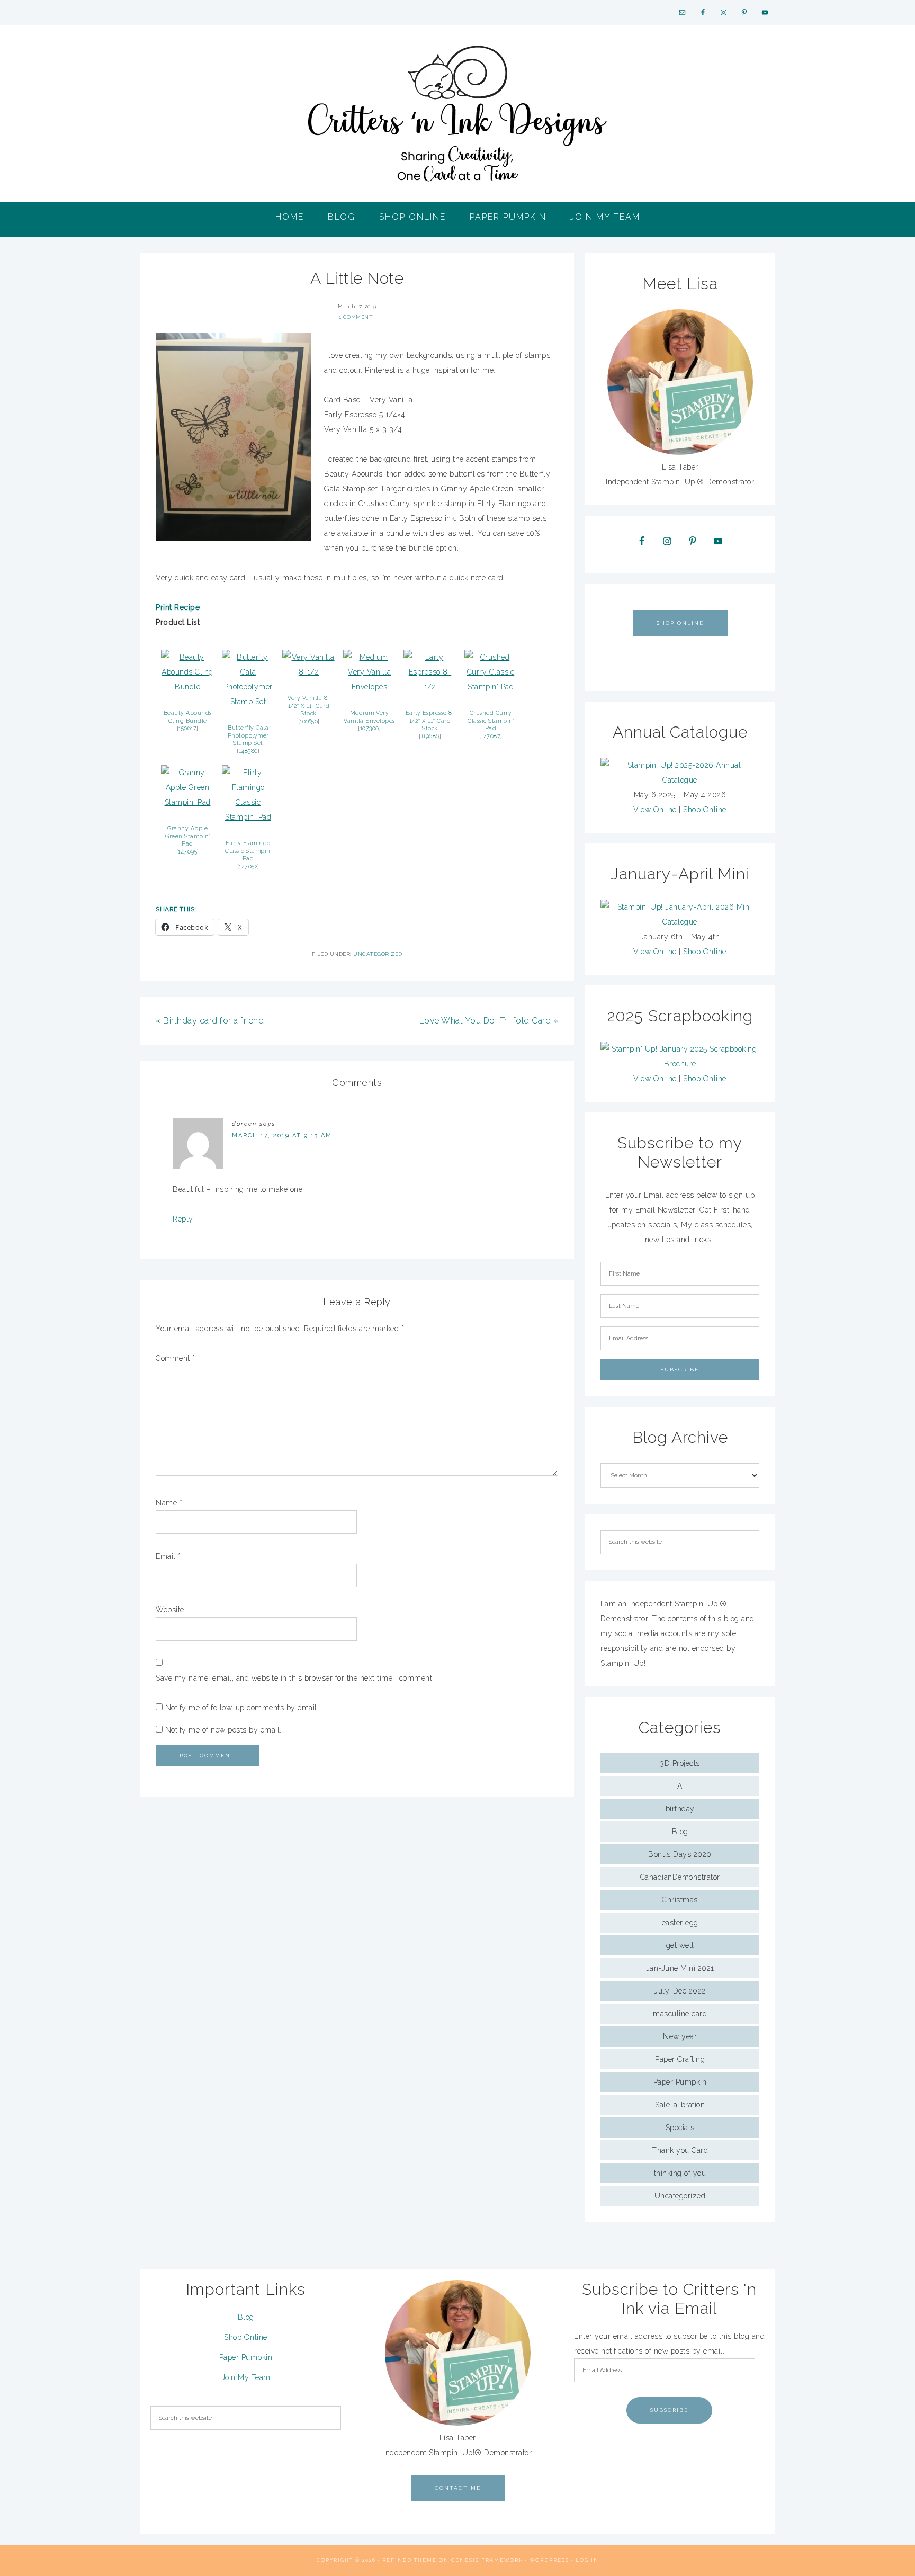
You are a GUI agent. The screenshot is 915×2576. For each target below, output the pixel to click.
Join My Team (246, 2377)
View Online (655, 810)
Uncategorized (378, 954)
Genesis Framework (487, 2560)
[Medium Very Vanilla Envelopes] (370, 687)
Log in (587, 2560)
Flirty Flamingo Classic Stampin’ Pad (248, 851)
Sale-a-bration (680, 2105)
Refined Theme (410, 2560)
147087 (491, 736)
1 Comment (356, 317)
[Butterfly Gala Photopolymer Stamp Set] (248, 702)
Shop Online (705, 810)
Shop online (680, 623)
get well (680, 1945)
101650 (309, 721)
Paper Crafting (680, 2059)
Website (170, 1610)
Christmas (680, 1900)
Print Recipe (178, 607)
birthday (680, 1809)
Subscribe (669, 2410)
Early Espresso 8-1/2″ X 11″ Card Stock (430, 720)
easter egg (680, 1923)
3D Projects (680, 1763)
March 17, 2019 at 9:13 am (282, 1136)
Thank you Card (680, 2150)
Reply (183, 1219)
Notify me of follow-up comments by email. (242, 1708)
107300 (370, 728)
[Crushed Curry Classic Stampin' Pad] (491, 687)
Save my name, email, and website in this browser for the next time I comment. (295, 1678)
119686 (430, 736)
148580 (248, 751)
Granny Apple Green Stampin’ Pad (187, 836)
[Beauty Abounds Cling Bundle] (187, 687)
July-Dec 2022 (680, 1991)
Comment (176, 1358)
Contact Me (458, 2488)
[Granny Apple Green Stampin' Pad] (187, 802)
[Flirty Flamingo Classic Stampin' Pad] (248, 817)
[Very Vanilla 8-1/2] (309, 672)
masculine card (680, 2014)
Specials (680, 2128)
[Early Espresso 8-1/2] (430, 687)
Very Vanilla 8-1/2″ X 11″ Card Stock (309, 706)
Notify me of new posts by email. (223, 1730)
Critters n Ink (457, 114)
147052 (248, 866)
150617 (187, 728)
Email (168, 1556)
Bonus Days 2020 (680, 1854)
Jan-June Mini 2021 (680, 1968)
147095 (187, 851)
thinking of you (680, 2173)
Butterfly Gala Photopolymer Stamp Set (248, 735)
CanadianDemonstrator (680, 1877)
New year (680, 2036)
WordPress (549, 2560)
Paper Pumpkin (680, 2082)
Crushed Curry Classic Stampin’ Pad (491, 720)
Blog (680, 1832)
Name (169, 1503)
